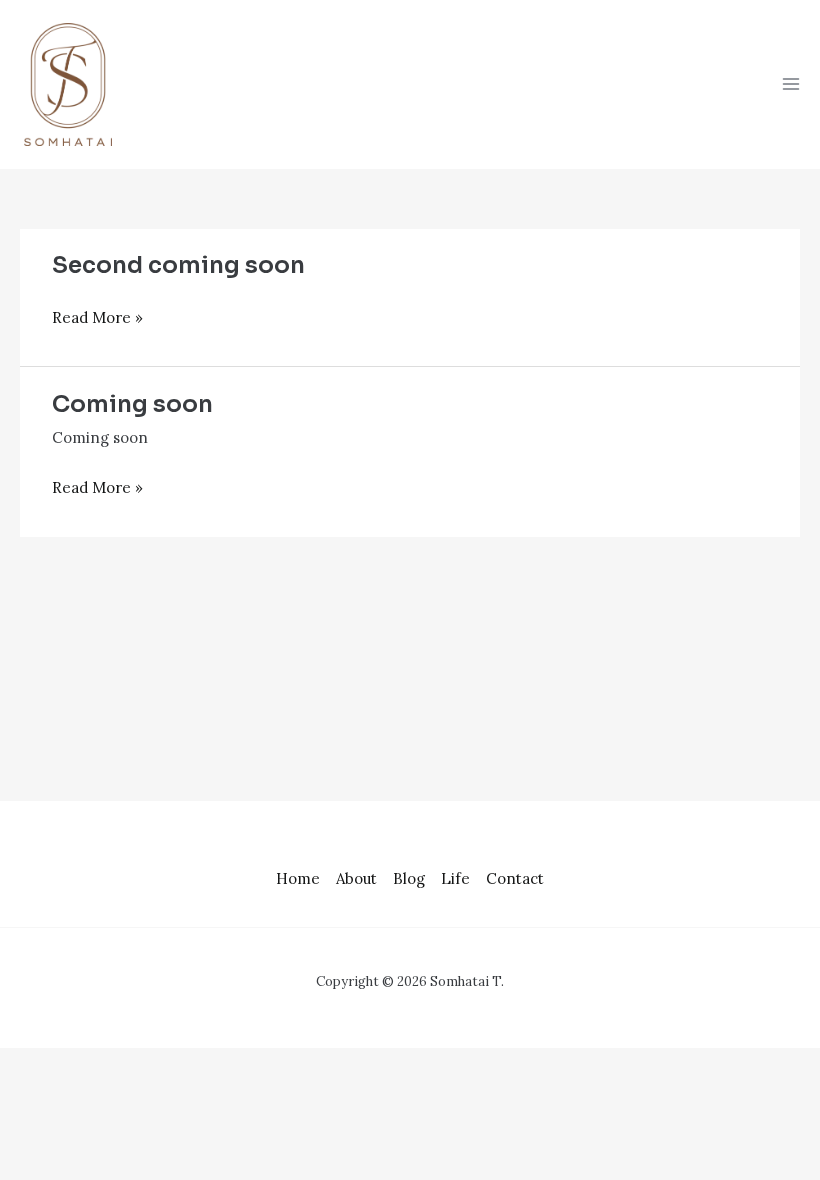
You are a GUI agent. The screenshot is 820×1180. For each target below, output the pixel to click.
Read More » (97, 316)
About (356, 878)
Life (455, 878)
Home (298, 878)
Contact (515, 878)
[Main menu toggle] (791, 84)
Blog (409, 878)
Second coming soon (178, 265)
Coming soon (132, 404)
